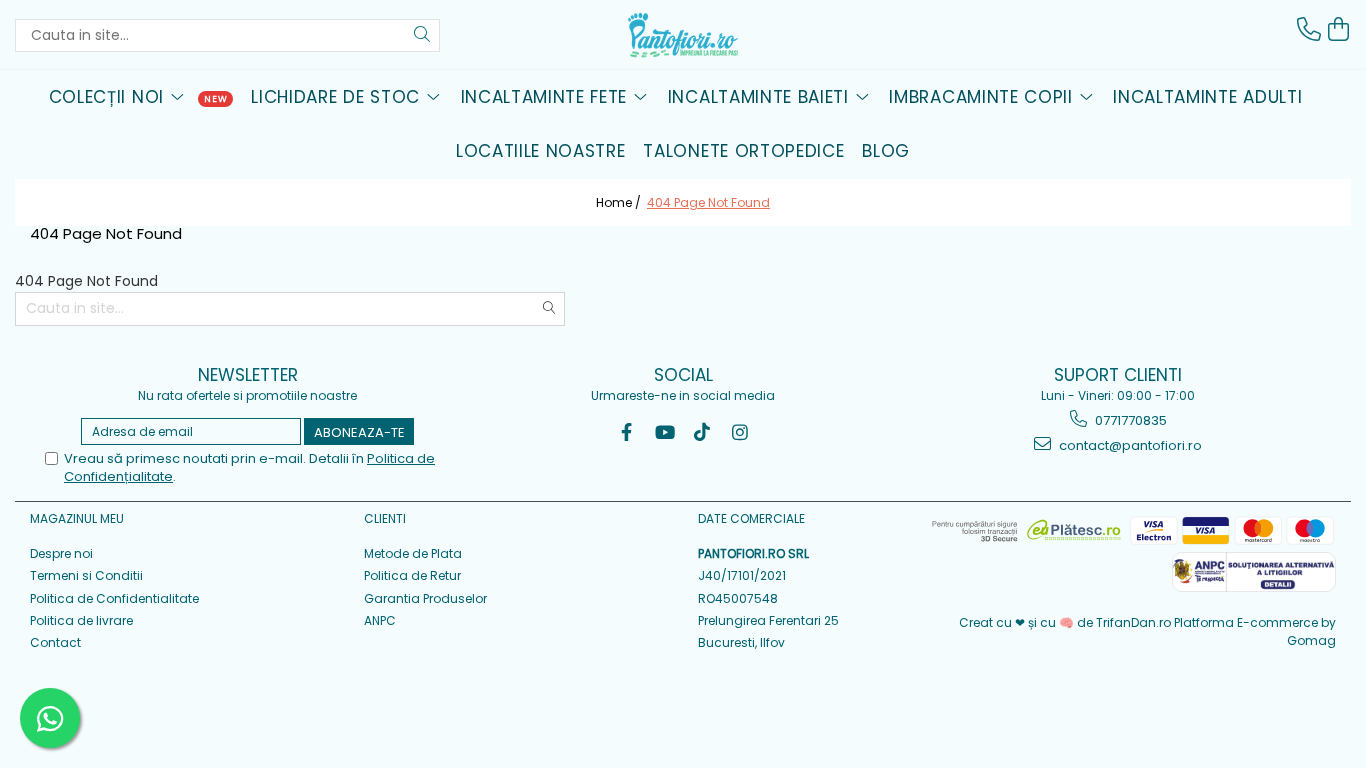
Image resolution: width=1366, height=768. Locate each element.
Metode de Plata (413, 553)
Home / (620, 202)
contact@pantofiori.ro (1129, 445)
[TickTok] (702, 432)
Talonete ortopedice (743, 151)
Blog (886, 151)
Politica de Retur (412, 575)
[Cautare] (422, 35)
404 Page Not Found (708, 202)
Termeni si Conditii (86, 575)
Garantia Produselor (425, 598)
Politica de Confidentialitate (114, 598)
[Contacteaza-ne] (1309, 29)
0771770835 (1129, 420)
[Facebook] (626, 432)
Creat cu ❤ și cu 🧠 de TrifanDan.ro (1066, 622)
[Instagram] (740, 432)
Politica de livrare (81, 620)
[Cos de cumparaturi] (1339, 29)
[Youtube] (664, 432)
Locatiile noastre (541, 151)
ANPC (380, 620)
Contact (55, 642)
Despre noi (61, 553)
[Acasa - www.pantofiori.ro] (683, 35)
